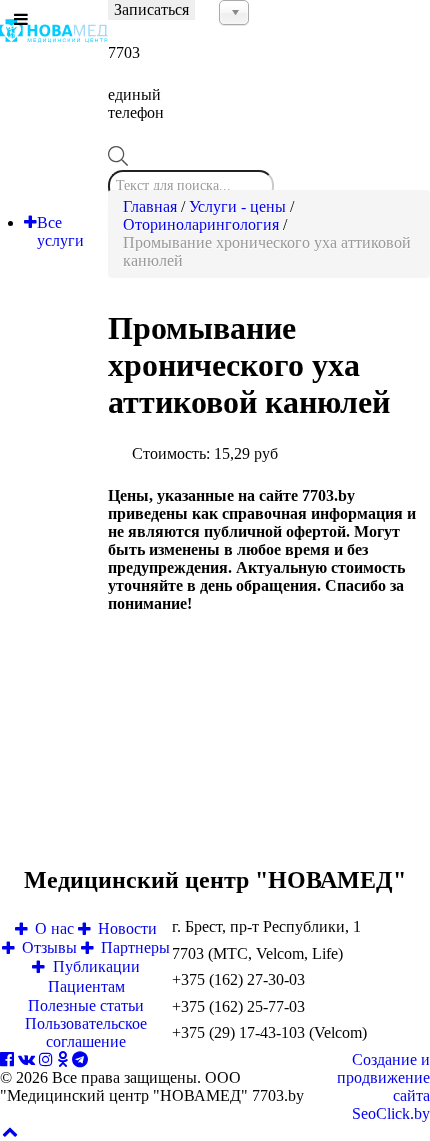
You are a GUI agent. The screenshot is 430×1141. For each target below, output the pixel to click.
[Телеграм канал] (80, 1059)
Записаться (151, 9)
